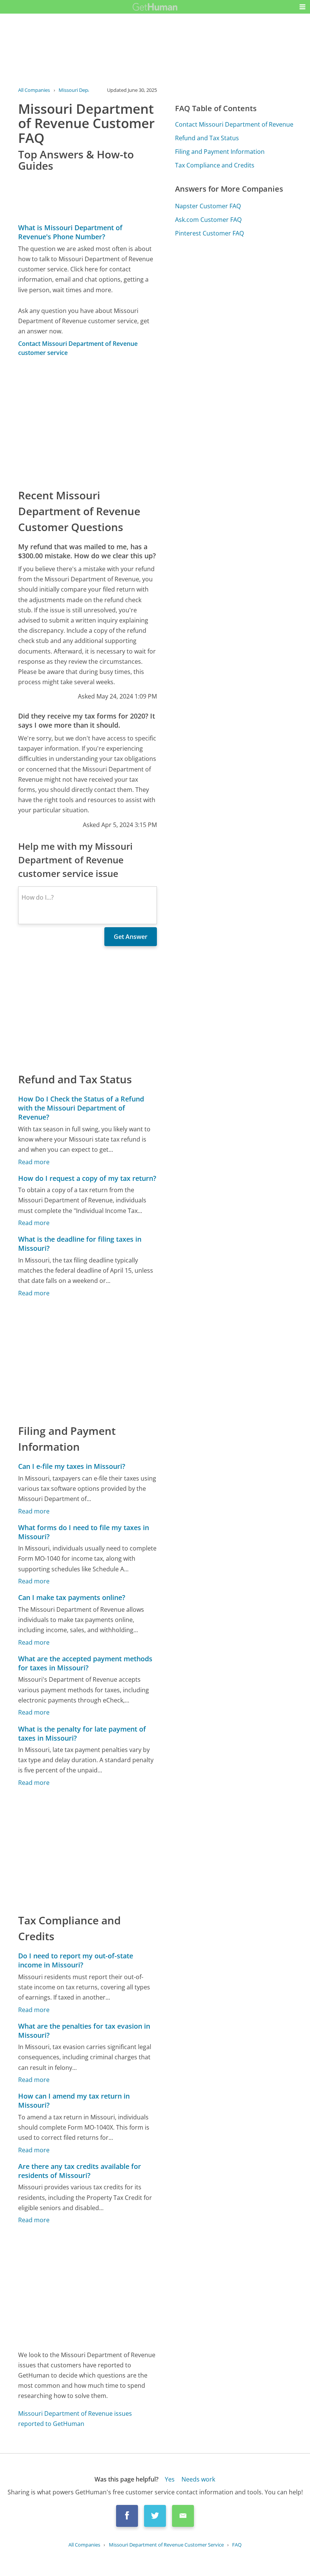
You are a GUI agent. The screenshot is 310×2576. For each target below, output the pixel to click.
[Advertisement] (88, 422)
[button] (302, 7)
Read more (34, 1162)
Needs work (198, 2479)
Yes (170, 2479)
